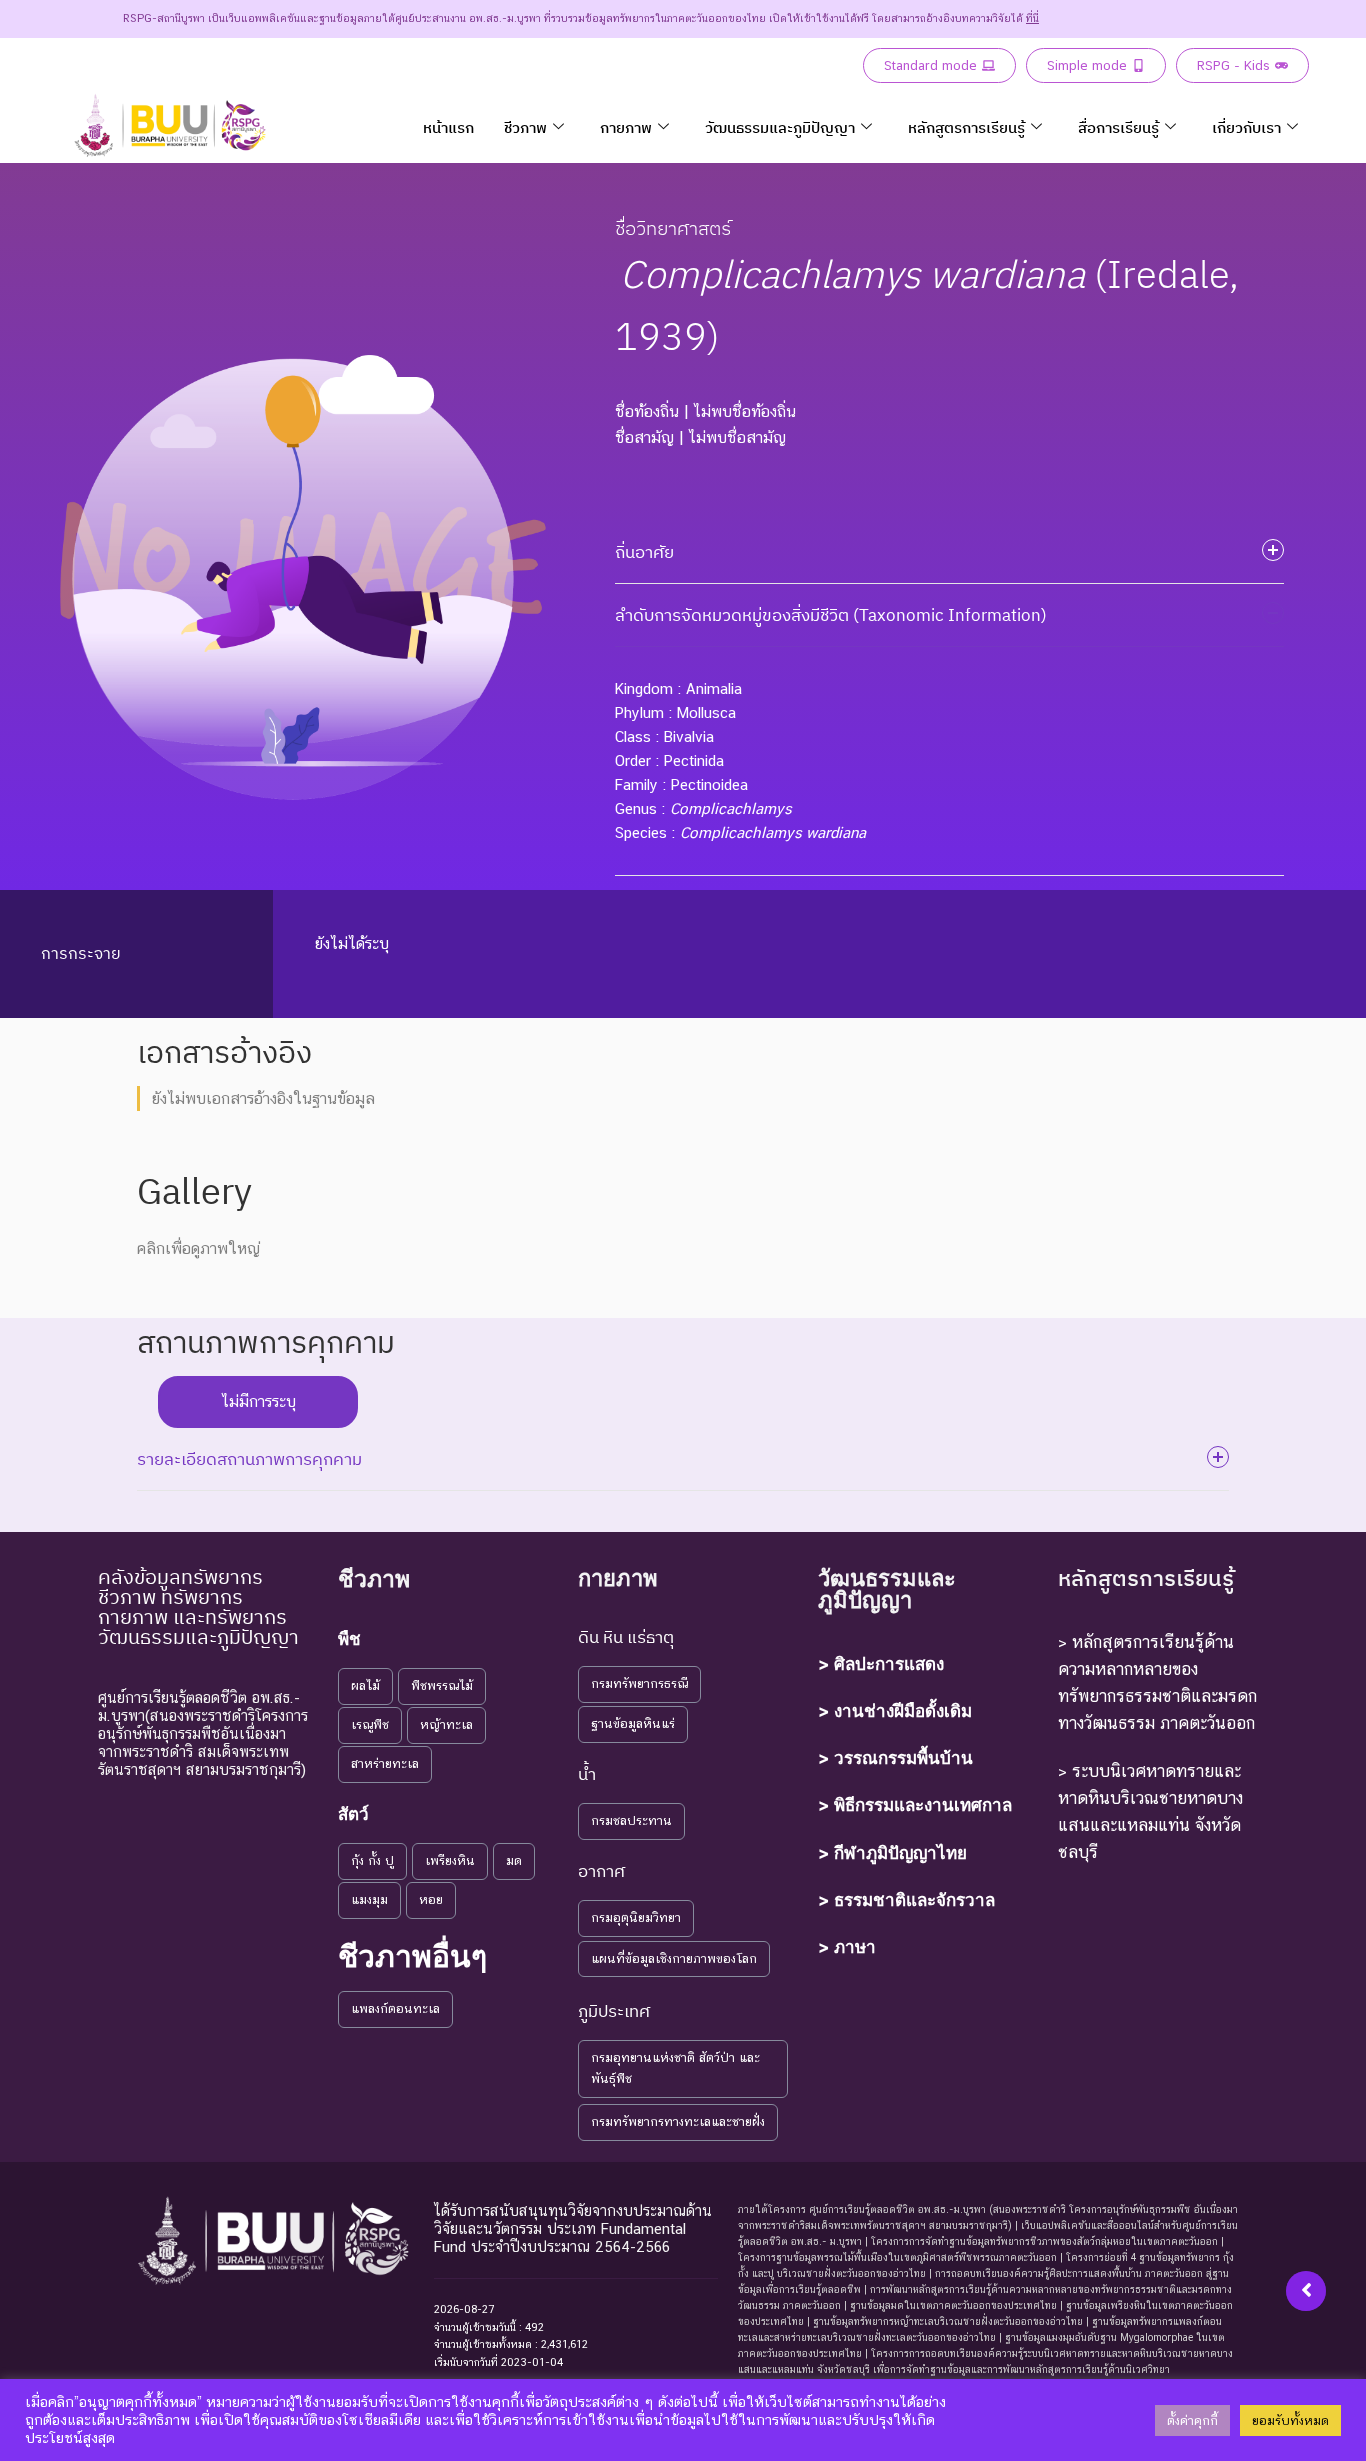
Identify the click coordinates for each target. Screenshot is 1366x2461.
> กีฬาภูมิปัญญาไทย (892, 1853)
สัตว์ (353, 1814)
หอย (431, 1899)
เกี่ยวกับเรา (1246, 127)
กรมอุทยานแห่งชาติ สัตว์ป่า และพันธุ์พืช (675, 2068)
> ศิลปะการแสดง (881, 1664)
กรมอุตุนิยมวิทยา (636, 1917)
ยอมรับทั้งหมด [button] (1290, 2420)
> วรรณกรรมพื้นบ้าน (895, 1758)
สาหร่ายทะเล (385, 1763)
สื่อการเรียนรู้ (1118, 127)
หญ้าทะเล (446, 1724)
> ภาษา (847, 1947)
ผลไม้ (365, 1685)
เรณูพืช (370, 1724)
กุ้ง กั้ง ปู (372, 1860)
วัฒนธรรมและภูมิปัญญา (780, 127)
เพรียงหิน (450, 1860)
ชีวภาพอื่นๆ (412, 1956)
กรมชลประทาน (631, 1820)
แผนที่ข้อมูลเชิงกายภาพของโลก (674, 1958)
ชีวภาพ (525, 127)
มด (514, 1860)
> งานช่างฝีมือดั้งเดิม (895, 1711)
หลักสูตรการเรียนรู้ (966, 127)
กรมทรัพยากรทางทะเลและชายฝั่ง (678, 2121)
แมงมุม (369, 1899)
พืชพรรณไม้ (442, 1685)
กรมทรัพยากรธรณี (639, 1683)
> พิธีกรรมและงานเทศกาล (915, 1805)
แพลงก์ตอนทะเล (395, 2008)
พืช (349, 1639)
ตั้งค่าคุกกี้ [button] (1192, 2420)
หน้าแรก (448, 127)
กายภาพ (626, 127)
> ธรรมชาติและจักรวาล (906, 1900)
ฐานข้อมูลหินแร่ (633, 1723)
